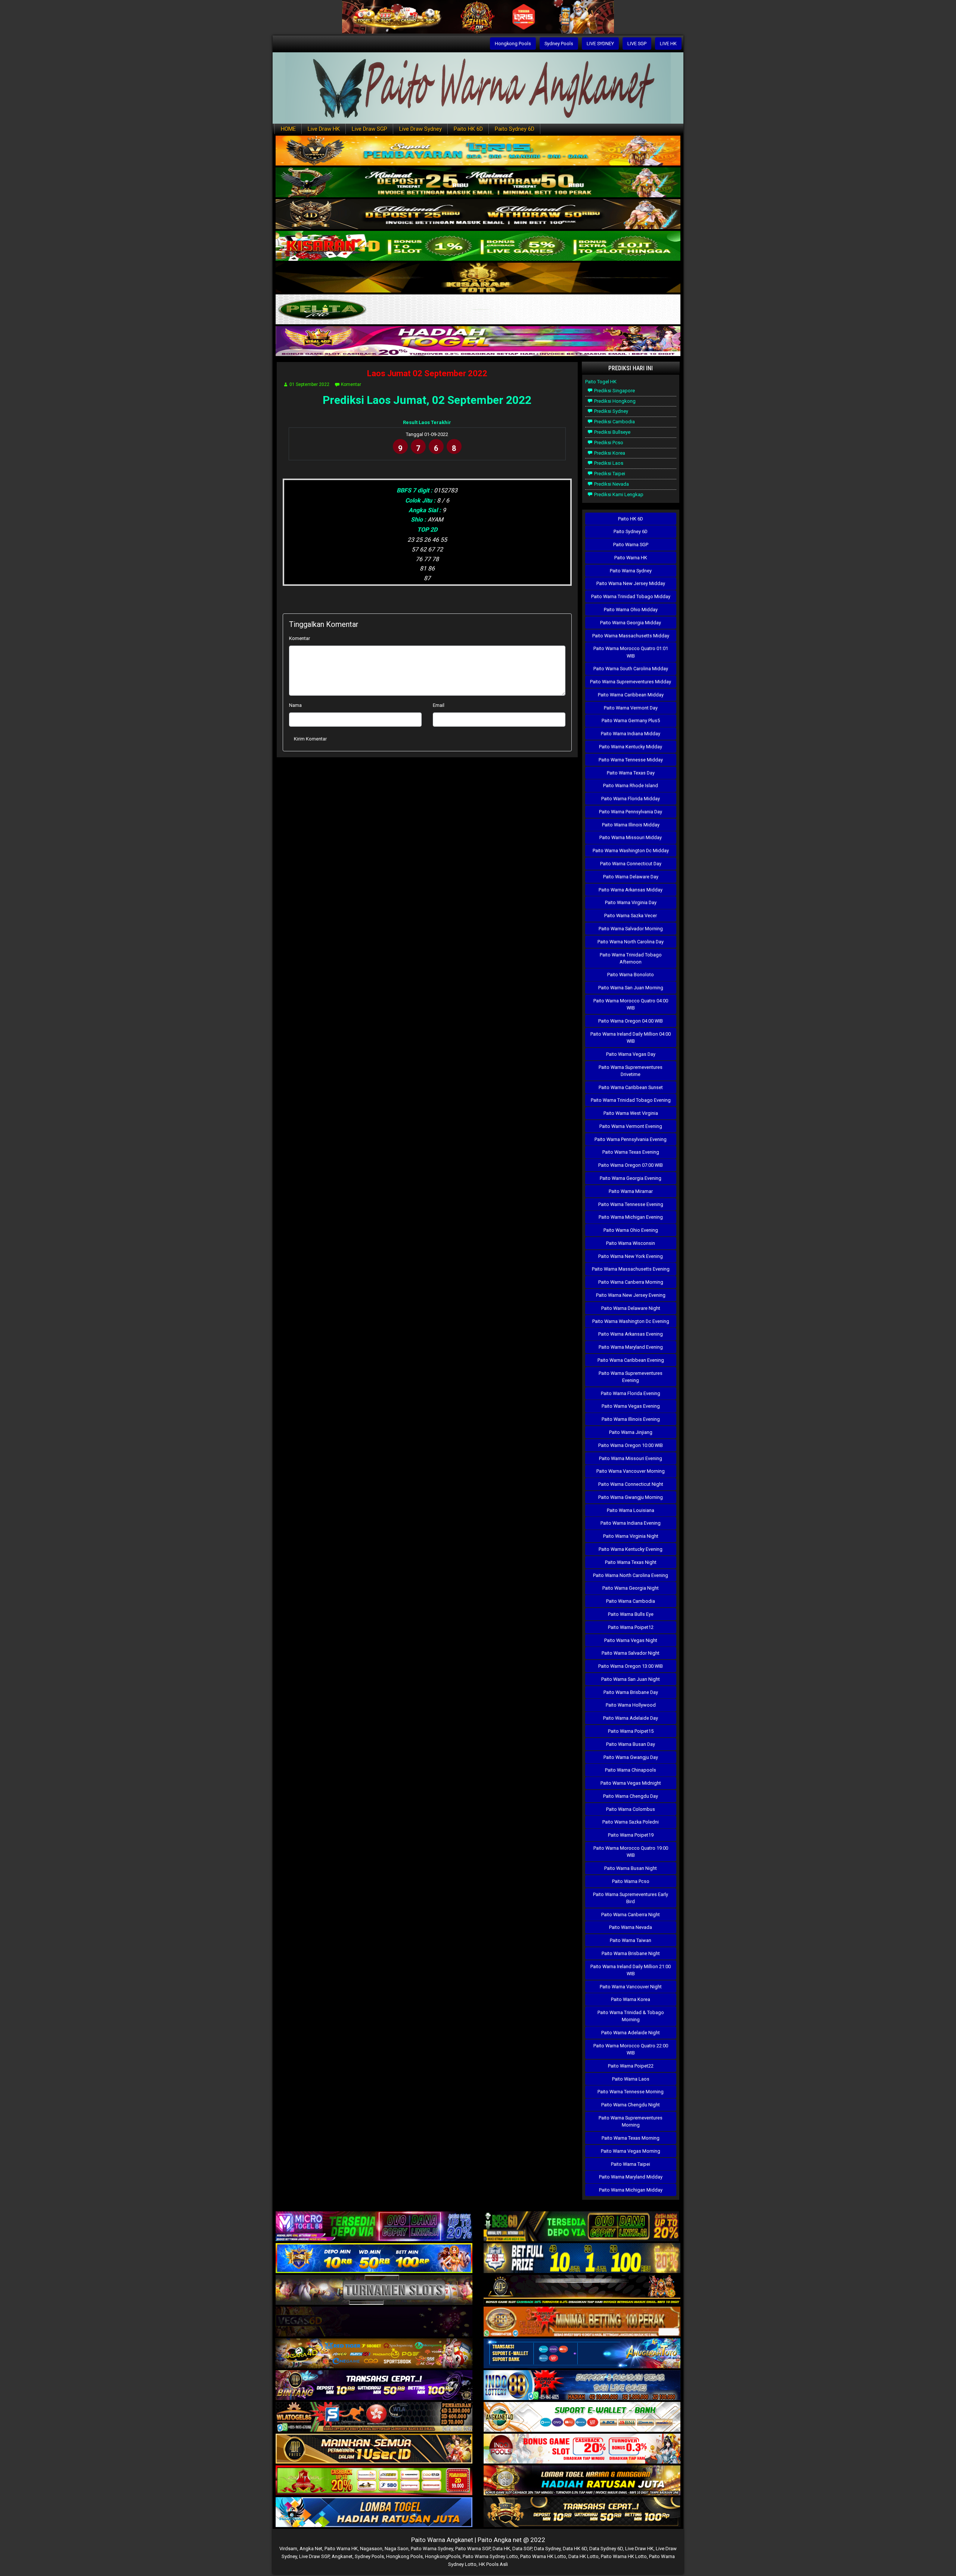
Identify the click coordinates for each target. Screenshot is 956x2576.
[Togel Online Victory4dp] (374, 2259)
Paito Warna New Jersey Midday (631, 583)
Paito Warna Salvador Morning (631, 929)
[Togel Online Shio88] (582, 2481)
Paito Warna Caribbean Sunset (631, 1087)
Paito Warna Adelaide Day (631, 1718)
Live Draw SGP (370, 129)
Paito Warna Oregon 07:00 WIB (631, 1165)
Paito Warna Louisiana (631, 1510)
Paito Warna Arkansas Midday (631, 890)
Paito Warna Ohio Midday (631, 610)
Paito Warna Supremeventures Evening (631, 1377)
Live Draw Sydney (420, 129)
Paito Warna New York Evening (631, 1256)
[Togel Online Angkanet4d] (582, 2417)
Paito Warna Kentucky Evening (631, 1549)
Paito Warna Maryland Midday (631, 2177)
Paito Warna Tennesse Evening (631, 1204)
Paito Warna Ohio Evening (631, 1230)
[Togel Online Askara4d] (374, 2354)
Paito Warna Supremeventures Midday (631, 682)
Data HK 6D (575, 2549)
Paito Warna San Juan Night (631, 1679)
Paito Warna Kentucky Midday (631, 747)
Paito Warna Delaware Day (631, 877)
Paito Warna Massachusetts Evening (631, 1269)
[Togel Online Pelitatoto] (478, 310)
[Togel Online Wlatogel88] (374, 2417)
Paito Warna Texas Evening (631, 1152)
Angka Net (311, 2549)
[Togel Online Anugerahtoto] (582, 2354)
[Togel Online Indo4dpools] (374, 2513)
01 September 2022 (309, 384)
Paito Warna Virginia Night (631, 1536)
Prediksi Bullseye (612, 432)
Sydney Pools (559, 44)
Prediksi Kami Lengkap (618, 494)
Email (439, 705)
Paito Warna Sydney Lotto (490, 2556)
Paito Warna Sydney (631, 571)
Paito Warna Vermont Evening (631, 1126)
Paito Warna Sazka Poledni (631, 1822)
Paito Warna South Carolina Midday (631, 669)
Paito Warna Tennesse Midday (631, 760)
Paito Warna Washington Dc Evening (631, 1321)
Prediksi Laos (608, 463)
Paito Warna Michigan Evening (631, 1217)
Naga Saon (397, 2549)
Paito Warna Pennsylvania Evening (631, 1139)
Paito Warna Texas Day (631, 773)
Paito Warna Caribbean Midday (631, 695)
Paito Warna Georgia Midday (631, 623)
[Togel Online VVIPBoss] (478, 151)
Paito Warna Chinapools (631, 1770)
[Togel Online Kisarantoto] (478, 278)
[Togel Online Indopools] (582, 2449)
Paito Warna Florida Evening (631, 1393)
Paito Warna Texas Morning (631, 2138)
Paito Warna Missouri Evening (631, 1458)
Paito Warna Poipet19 (631, 1835)
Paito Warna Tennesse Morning (631, 2092)
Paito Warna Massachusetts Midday (631, 636)
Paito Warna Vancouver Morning (631, 1471)
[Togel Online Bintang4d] (374, 2386)
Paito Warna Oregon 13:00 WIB (631, 1666)
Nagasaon (371, 2549)
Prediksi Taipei (609, 474)
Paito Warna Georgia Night (631, 1588)
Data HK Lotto (583, 2556)
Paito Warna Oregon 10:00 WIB (631, 1445)
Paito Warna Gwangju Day (631, 1757)
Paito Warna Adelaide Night (631, 2033)
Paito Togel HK (601, 382)
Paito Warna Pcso (631, 1881)
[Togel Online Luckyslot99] (582, 2259)
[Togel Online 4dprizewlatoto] (374, 2449)
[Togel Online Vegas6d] (374, 2322)
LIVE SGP (637, 44)
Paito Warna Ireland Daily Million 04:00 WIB (631, 1037)
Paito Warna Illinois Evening (631, 1419)
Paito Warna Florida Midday (631, 799)
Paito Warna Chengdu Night (631, 2105)
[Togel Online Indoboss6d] (582, 2227)
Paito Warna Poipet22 (631, 2066)
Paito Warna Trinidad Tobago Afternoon (631, 958)
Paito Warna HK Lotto (543, 2556)
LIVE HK (668, 44)
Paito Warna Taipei (631, 2164)
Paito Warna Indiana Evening (631, 1523)
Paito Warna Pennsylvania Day (631, 812)
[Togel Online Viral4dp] (478, 342)
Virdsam (288, 2549)
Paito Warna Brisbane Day (631, 1692)
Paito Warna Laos (631, 2079)
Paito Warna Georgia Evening (631, 1178)
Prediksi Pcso (608, 443)
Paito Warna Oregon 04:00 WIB (631, 1021)
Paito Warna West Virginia (631, 1113)
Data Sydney (547, 2549)
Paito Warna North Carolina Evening (631, 1575)
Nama (295, 705)
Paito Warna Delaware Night (631, 1308)
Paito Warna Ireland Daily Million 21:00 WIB (631, 1970)
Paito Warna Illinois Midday (631, 825)
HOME (288, 129)
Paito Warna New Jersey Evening (631, 1295)
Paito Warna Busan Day (631, 1744)
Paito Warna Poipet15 (631, 1731)
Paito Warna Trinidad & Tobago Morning (631, 2016)
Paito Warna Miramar (631, 1191)
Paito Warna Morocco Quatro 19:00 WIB (631, 1852)
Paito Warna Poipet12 (631, 1627)
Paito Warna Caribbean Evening (631, 1360)
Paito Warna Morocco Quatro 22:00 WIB (631, 2049)
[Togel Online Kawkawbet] (374, 2290)
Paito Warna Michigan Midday (631, 2190)
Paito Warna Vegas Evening (631, 1406)
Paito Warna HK (631, 558)
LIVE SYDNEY (600, 44)
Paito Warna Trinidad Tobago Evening (631, 1100)
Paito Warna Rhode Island (631, 786)
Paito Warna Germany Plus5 (631, 720)
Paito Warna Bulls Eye (631, 1614)
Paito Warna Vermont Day (631, 708)
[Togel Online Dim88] (478, 183)
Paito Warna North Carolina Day (631, 942)
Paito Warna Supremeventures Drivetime (631, 1071)
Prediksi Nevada (611, 484)
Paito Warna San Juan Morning (631, 988)
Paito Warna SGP (631, 545)
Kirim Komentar (310, 739)
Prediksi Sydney (611, 411)
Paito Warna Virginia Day (631, 902)
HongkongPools (443, 2556)
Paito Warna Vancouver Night (631, 1987)
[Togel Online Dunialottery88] (582, 2322)
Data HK (501, 2549)
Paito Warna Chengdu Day (631, 1796)
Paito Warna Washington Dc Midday (631, 851)
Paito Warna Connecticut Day (631, 864)
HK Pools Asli (493, 2564)
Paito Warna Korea (631, 1999)
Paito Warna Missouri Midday (631, 837)
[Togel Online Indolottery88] (582, 2386)
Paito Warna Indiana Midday (631, 734)
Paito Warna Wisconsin (631, 1243)
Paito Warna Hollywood (631, 1705)
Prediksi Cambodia (614, 422)
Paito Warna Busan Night (631, 1868)
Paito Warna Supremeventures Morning (631, 2121)
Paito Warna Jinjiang (631, 1432)
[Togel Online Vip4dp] (582, 2290)
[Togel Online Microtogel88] (374, 2227)
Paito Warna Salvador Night (631, 1653)
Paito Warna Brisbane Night (631, 1953)
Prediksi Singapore (614, 391)
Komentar (351, 384)
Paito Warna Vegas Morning (631, 2151)
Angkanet (342, 2556)
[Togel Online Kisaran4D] (478, 246)
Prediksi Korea (609, 453)
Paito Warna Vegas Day (631, 1054)
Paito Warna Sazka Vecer (631, 916)
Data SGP (522, 2549)
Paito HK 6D (468, 129)
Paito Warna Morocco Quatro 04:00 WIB (631, 1004)
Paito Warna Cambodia (631, 1601)
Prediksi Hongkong (614, 401)
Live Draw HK (324, 129)
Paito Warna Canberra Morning (631, 1282)
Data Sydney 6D (606, 2549)
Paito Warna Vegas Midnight (631, 1783)
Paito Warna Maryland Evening (631, 1347)
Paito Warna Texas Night (631, 1562)
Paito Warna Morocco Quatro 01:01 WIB (631, 652)
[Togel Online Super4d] (478, 215)
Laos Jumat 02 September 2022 (427, 373)
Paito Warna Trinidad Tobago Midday (631, 596)
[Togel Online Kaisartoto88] (374, 2481)
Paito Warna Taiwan (631, 1940)
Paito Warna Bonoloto (631, 975)
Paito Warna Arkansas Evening (631, 1334)
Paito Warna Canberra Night (631, 1915)
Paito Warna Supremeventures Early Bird (631, 1898)
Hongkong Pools (513, 44)
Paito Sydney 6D (515, 129)
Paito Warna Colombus (631, 1809)
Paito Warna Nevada (631, 1927)
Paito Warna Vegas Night (631, 1640)
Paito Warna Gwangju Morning (631, 1497)
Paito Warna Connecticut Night (631, 1484)
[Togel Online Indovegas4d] (582, 2513)
